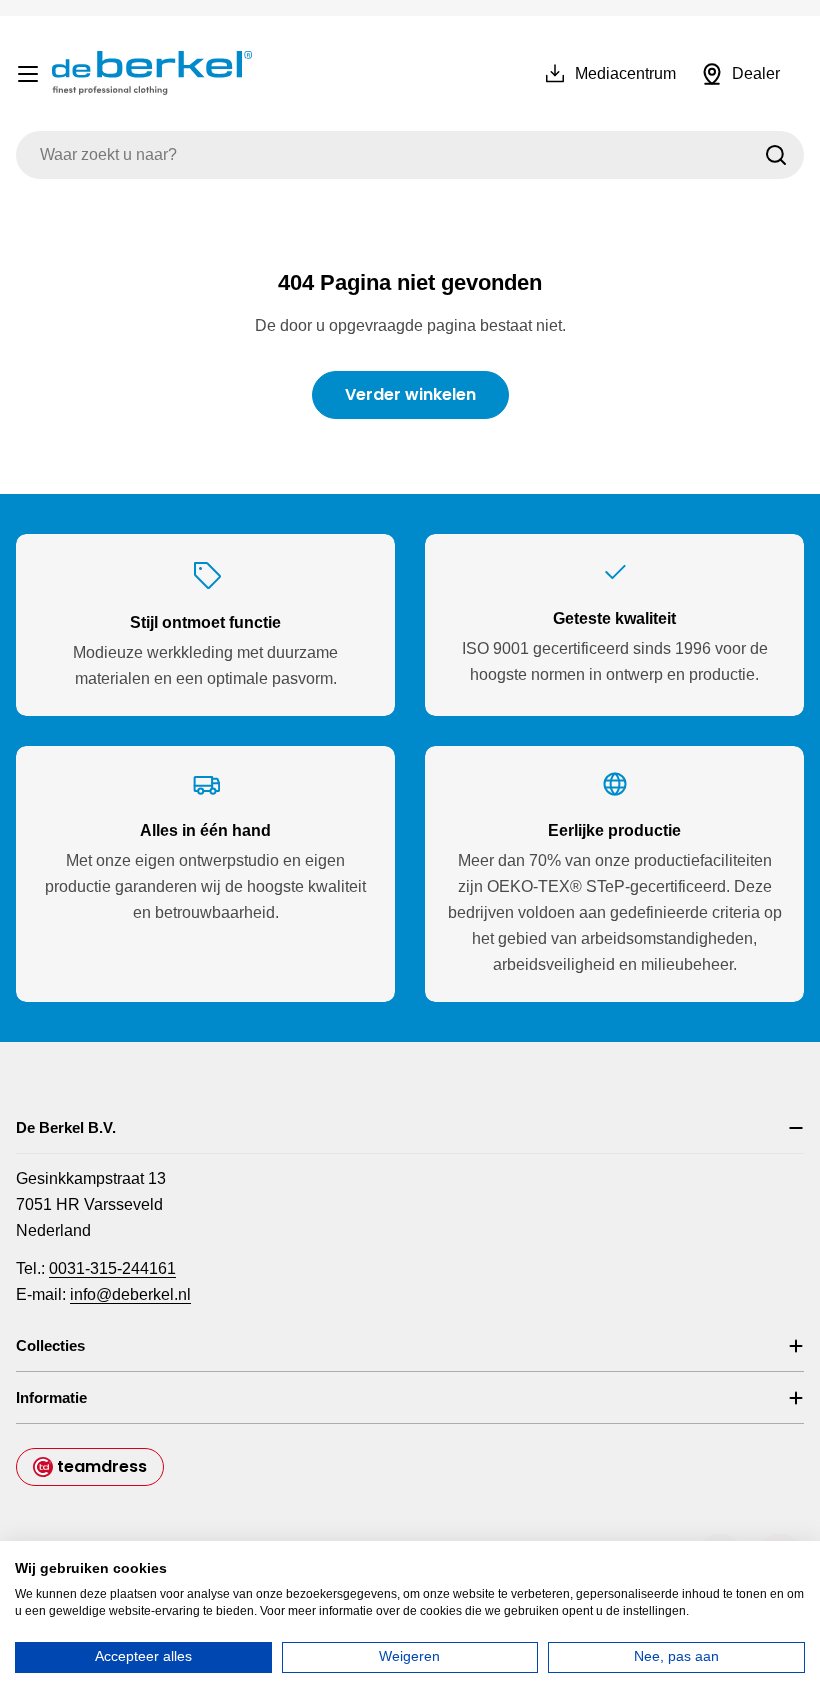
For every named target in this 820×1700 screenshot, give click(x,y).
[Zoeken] (776, 155)
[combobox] (410, 155)
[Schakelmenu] (28, 74)
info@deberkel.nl (130, 1294)
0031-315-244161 (112, 1268)
